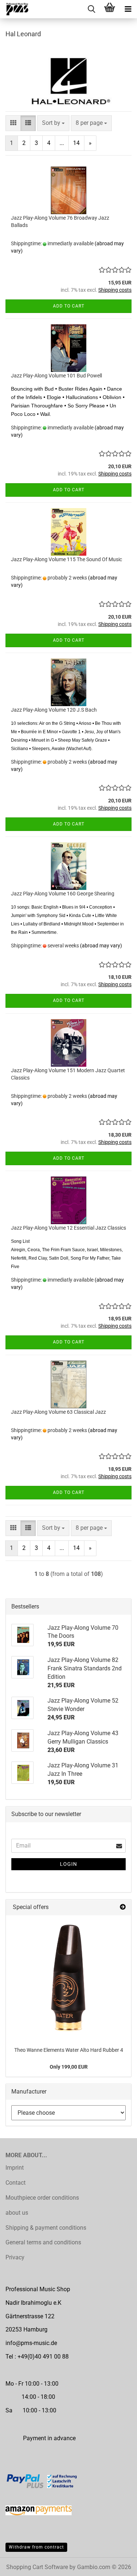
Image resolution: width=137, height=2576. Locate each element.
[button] (13, 123)
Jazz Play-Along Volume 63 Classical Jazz (58, 1412)
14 (76, 143)
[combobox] (53, 123)
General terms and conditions (43, 2242)
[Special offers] (123, 1907)
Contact (16, 2183)
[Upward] (117, 2565)
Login (68, 1864)
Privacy (15, 2257)
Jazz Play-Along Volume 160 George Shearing (63, 894)
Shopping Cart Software (37, 2567)
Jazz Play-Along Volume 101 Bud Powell (56, 376)
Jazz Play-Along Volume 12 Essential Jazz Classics (68, 1228)
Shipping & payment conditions (46, 2228)
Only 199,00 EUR (69, 2067)
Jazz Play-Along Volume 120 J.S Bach (54, 710)
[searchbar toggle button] (91, 9)
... (62, 143)
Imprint (15, 2168)
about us (17, 2213)
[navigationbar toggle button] (128, 9)
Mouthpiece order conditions (42, 2198)
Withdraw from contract (36, 2547)
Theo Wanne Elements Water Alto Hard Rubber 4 (69, 2050)
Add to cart (69, 306)
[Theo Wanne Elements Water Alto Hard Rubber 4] (68, 1978)
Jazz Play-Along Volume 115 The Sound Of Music (66, 559)
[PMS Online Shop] (15, 9)
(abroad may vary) (101, 946)
